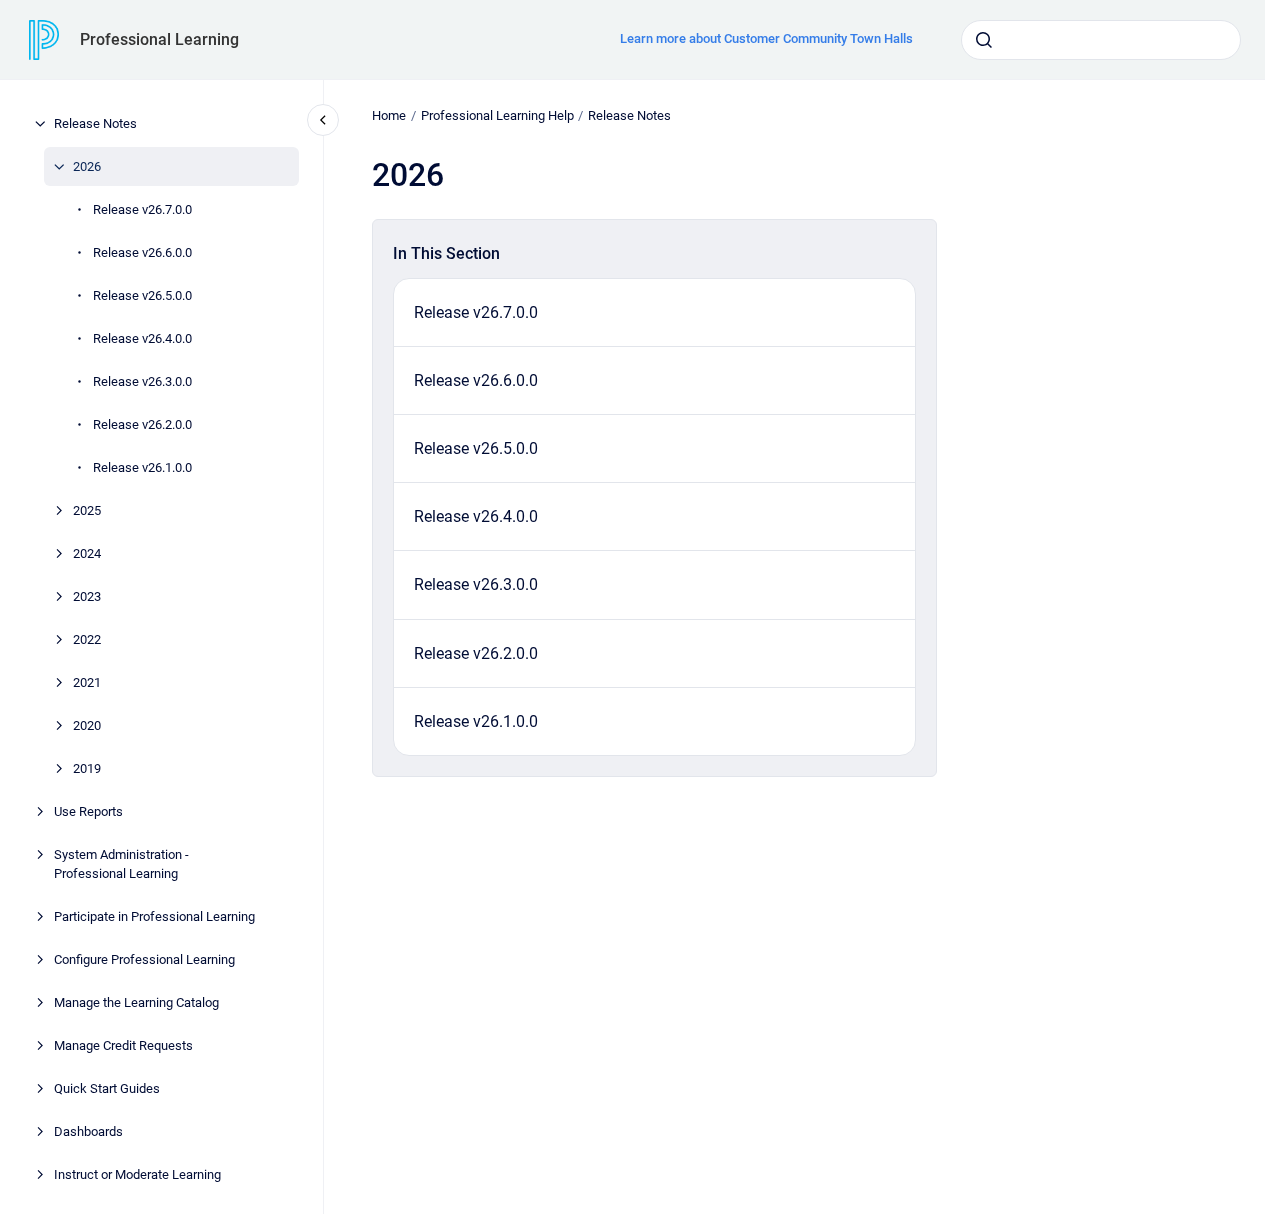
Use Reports (88, 811)
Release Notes (95, 123)
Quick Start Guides (107, 1088)
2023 (87, 596)
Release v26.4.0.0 (142, 338)
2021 (87, 682)
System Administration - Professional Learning (121, 864)
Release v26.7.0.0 (142, 209)
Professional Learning (159, 39)
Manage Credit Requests (123, 1045)
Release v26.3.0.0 (142, 381)
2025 (87, 510)
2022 (87, 639)
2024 (87, 553)
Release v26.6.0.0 (142, 252)
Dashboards (88, 1131)
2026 (87, 166)
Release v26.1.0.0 (142, 467)
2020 (87, 725)
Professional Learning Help (497, 115)
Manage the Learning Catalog (136, 1002)
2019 (87, 768)
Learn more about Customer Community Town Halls (766, 38)
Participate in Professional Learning (154, 916)
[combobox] (1101, 40)
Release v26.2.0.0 (142, 424)
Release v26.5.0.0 (142, 295)
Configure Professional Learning (144, 959)
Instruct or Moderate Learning (137, 1174)
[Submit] (984, 40)
